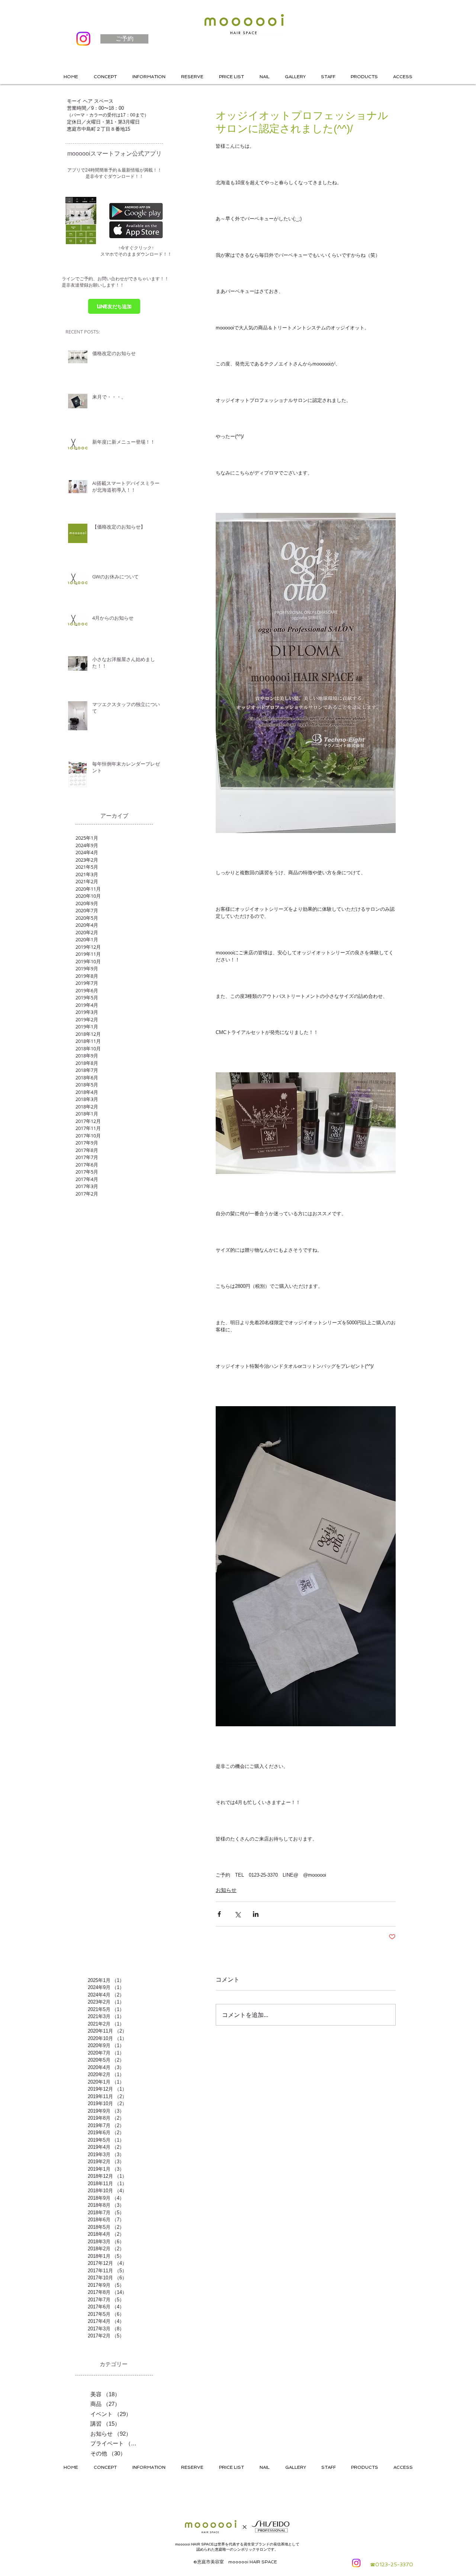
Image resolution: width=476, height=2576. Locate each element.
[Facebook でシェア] (219, 1914)
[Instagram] (83, 39)
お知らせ (226, 1890)
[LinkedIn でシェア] (256, 1914)
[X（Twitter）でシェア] (237, 1914)
